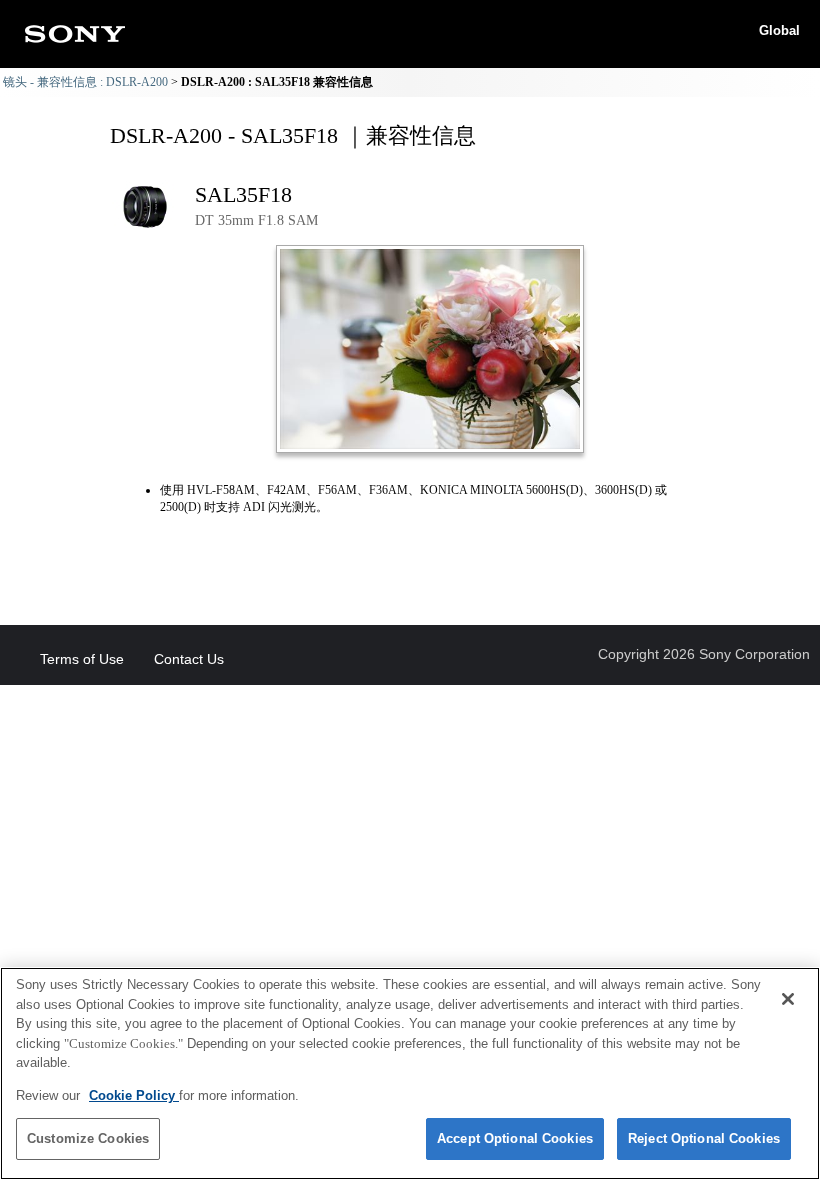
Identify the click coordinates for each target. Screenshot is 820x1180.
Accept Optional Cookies (515, 1138)
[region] (410, 1073)
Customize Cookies (88, 1138)
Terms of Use (82, 659)
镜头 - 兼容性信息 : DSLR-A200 (85, 82)
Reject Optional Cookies (704, 1138)
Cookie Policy (134, 1095)
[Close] (788, 999)
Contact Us (189, 659)
